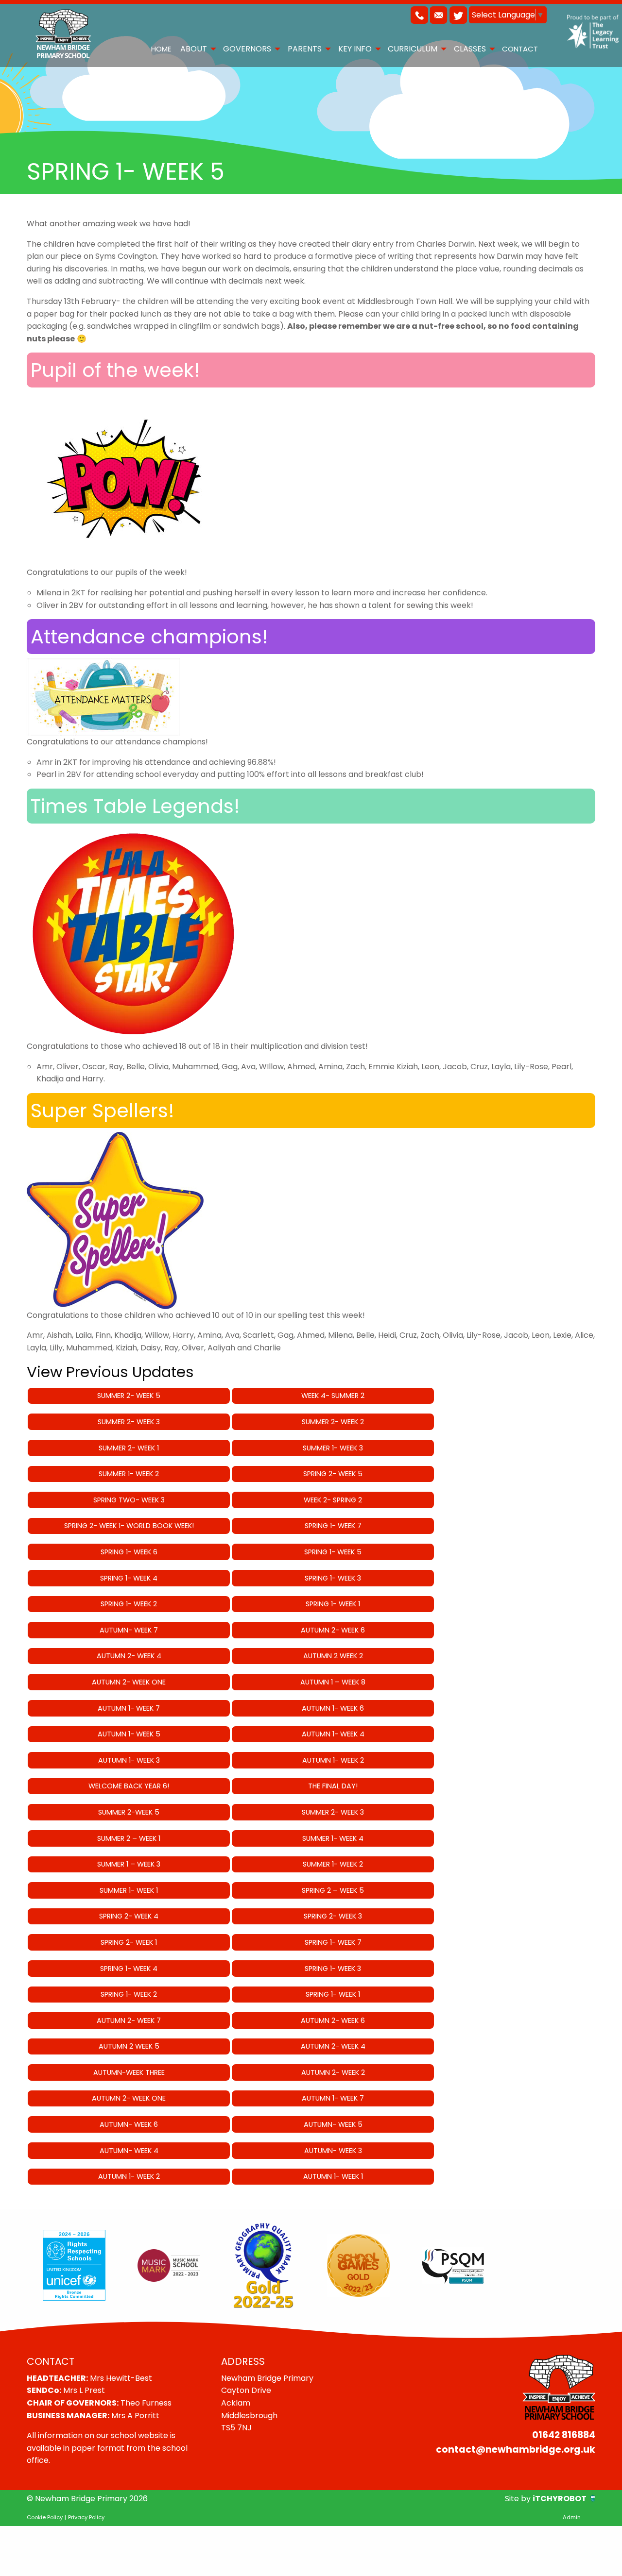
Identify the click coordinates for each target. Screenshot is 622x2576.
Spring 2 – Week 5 (333, 1890)
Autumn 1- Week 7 (129, 1708)
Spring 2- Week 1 (129, 1942)
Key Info (355, 49)
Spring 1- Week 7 (333, 1526)
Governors (247, 49)
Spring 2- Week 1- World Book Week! (129, 1526)
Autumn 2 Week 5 (129, 2046)
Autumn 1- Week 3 (129, 1760)
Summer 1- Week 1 (129, 1890)
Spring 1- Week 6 (129, 1552)
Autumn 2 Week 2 (333, 1656)
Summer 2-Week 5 (129, 1812)
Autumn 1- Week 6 (333, 1708)
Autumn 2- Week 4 (129, 1656)
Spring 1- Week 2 (129, 1604)
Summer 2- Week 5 (129, 1396)
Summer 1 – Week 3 (129, 1864)
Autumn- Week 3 (333, 2151)
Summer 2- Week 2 (333, 1422)
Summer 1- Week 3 (333, 1448)
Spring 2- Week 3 (333, 1916)
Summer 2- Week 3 (129, 1422)
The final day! (333, 1786)
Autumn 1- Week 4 (333, 1734)
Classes (470, 49)
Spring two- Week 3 (129, 1500)
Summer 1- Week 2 (129, 1474)
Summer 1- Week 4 (333, 1838)
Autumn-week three (129, 2072)
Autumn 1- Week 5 (129, 1734)
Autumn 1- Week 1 (333, 2176)
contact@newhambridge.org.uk (516, 2450)
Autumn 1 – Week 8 (333, 1682)
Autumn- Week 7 (129, 1630)
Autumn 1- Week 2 (333, 1760)
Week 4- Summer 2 (333, 1396)
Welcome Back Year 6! (129, 1786)
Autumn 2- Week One (129, 1682)
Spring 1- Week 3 (333, 1578)
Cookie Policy (45, 2517)
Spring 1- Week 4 (129, 1578)
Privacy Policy (86, 2517)
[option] (74, 2265)
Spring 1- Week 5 (333, 1552)
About (194, 49)
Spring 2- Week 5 (333, 1474)
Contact (520, 49)
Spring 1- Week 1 (333, 1604)
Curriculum (413, 49)
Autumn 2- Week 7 (129, 2020)
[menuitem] (161, 49)
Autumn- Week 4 (129, 2151)
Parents (305, 49)
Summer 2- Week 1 (129, 1448)
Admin (572, 2517)
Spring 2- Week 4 (129, 1916)
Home (161, 49)
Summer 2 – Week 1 (129, 1838)
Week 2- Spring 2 (333, 1500)
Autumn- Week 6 (129, 2124)
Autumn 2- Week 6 (333, 1630)
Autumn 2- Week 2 (333, 2072)
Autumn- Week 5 (333, 2124)
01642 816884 (564, 2435)
